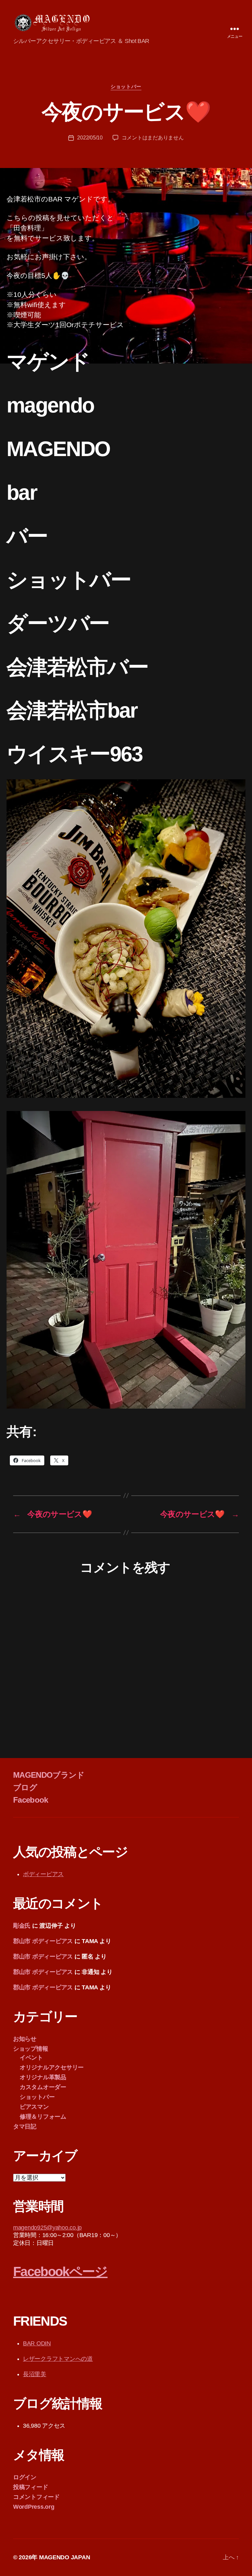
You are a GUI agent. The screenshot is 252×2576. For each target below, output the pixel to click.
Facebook (31, 1800)
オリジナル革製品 (43, 2077)
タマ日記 (25, 2126)
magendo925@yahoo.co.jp (47, 2228)
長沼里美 (35, 2374)
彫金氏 (22, 1926)
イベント (31, 2058)
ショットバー (126, 86)
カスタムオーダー (43, 2087)
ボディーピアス (43, 1874)
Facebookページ (60, 2272)
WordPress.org (34, 2507)
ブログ (25, 1787)
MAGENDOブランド (49, 1775)
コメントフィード (36, 2497)
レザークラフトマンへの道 (58, 2359)
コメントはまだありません (153, 138)
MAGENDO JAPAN (65, 2557)
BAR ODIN (37, 2343)
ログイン (25, 2477)
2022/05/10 (90, 138)
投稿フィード (31, 2487)
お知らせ (25, 2039)
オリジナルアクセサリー (52, 2067)
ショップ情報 (31, 2049)
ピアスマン (34, 2107)
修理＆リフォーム (43, 2117)
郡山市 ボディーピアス (43, 1941)
